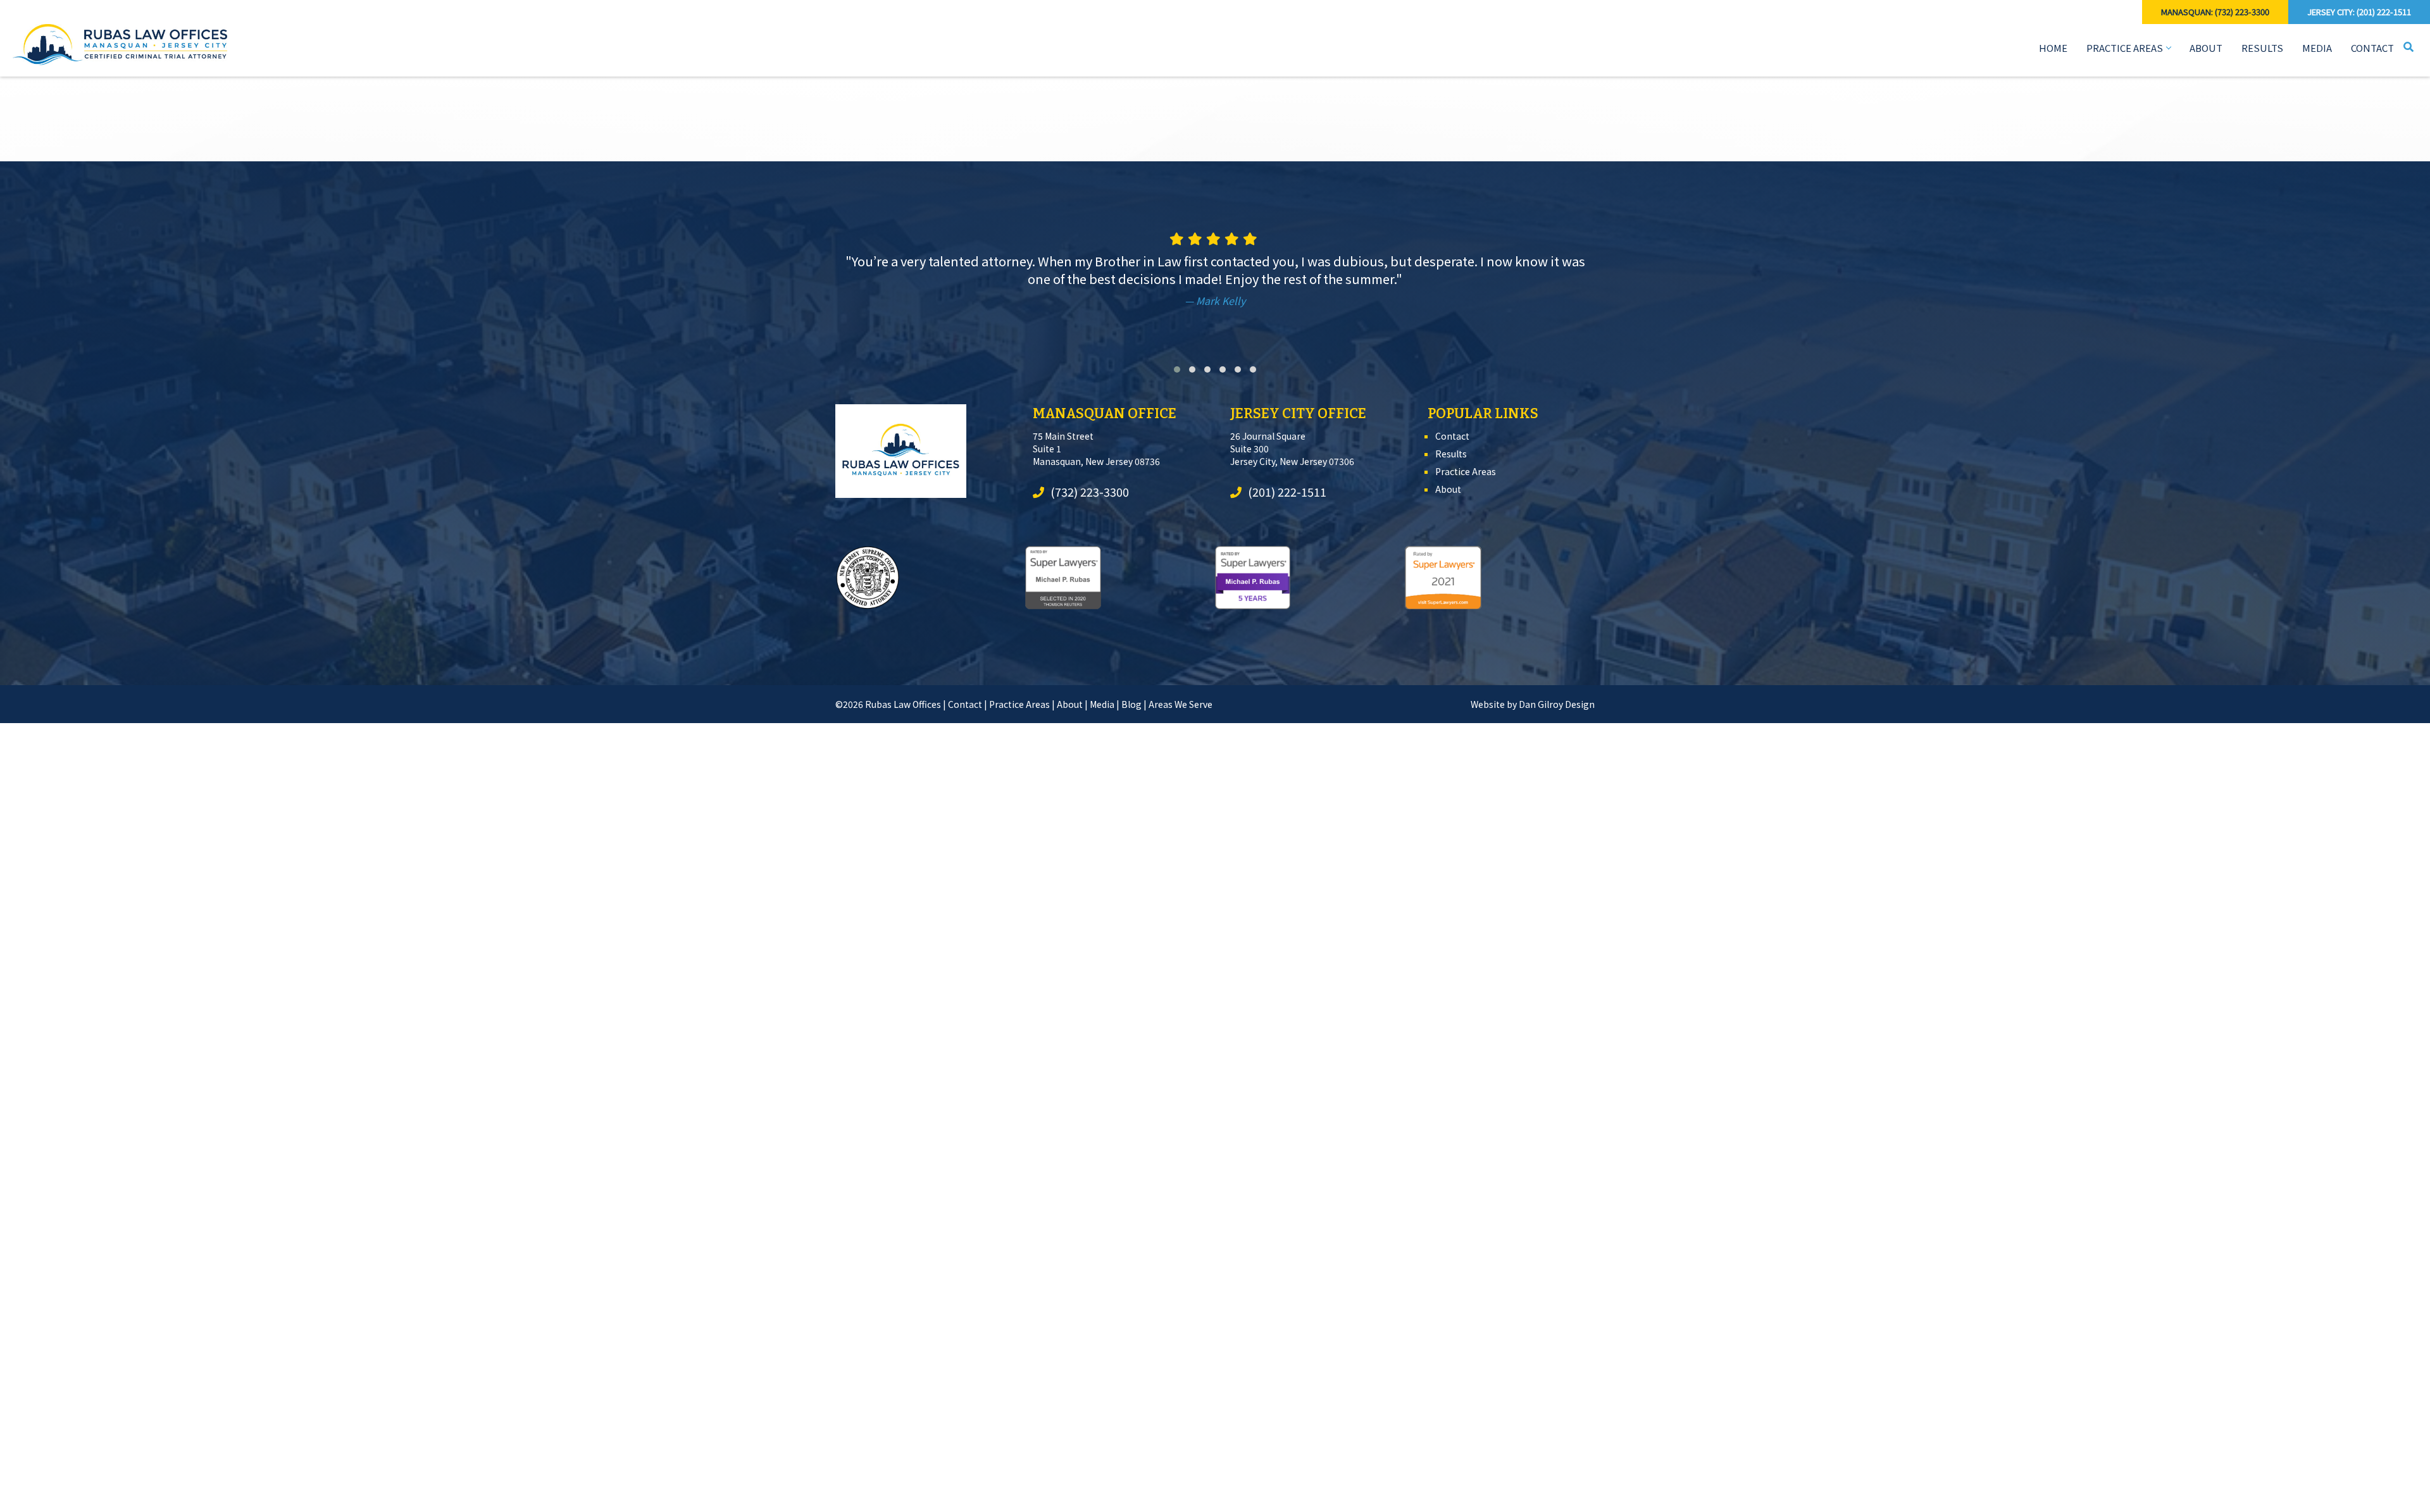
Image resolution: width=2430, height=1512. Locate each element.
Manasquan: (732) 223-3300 (2215, 12)
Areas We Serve (1181, 704)
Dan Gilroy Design (1557, 704)
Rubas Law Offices (903, 704)
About (2206, 48)
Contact (2372, 48)
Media (2317, 48)
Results (2262, 48)
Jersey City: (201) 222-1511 (2359, 12)
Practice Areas (2125, 48)
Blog (1131, 704)
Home (2053, 48)
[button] (1177, 369)
